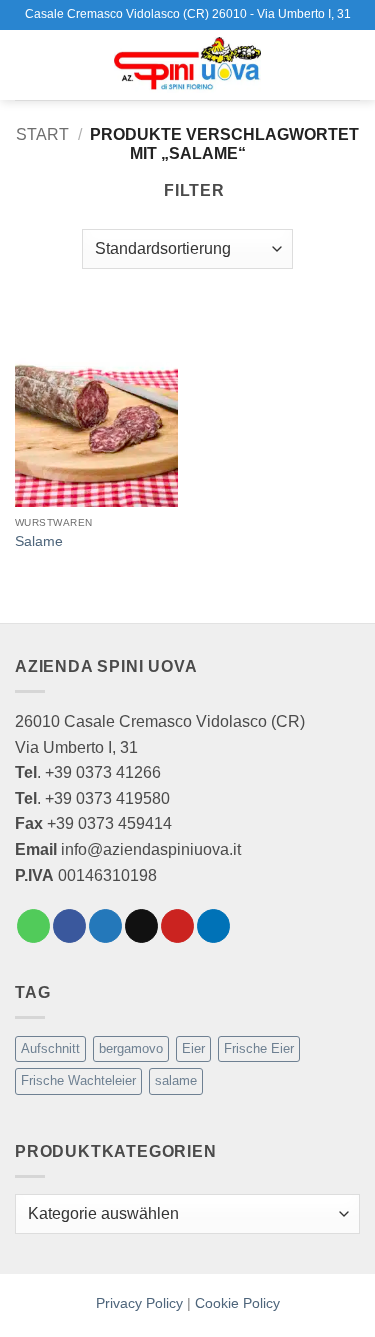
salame (176, 1080)
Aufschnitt (50, 1048)
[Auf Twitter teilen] (105, 926)
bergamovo (131, 1048)
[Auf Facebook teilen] (69, 926)
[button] (27, 64)
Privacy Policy (139, 1303)
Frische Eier (259, 1048)
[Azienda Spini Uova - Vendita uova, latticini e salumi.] (188, 65)
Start (42, 134)
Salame (39, 541)
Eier (193, 1048)
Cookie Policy (237, 1303)
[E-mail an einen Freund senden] (141, 926)
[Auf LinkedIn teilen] (213, 926)
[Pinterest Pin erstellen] (177, 926)
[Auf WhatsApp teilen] (33, 926)
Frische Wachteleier (78, 1080)
